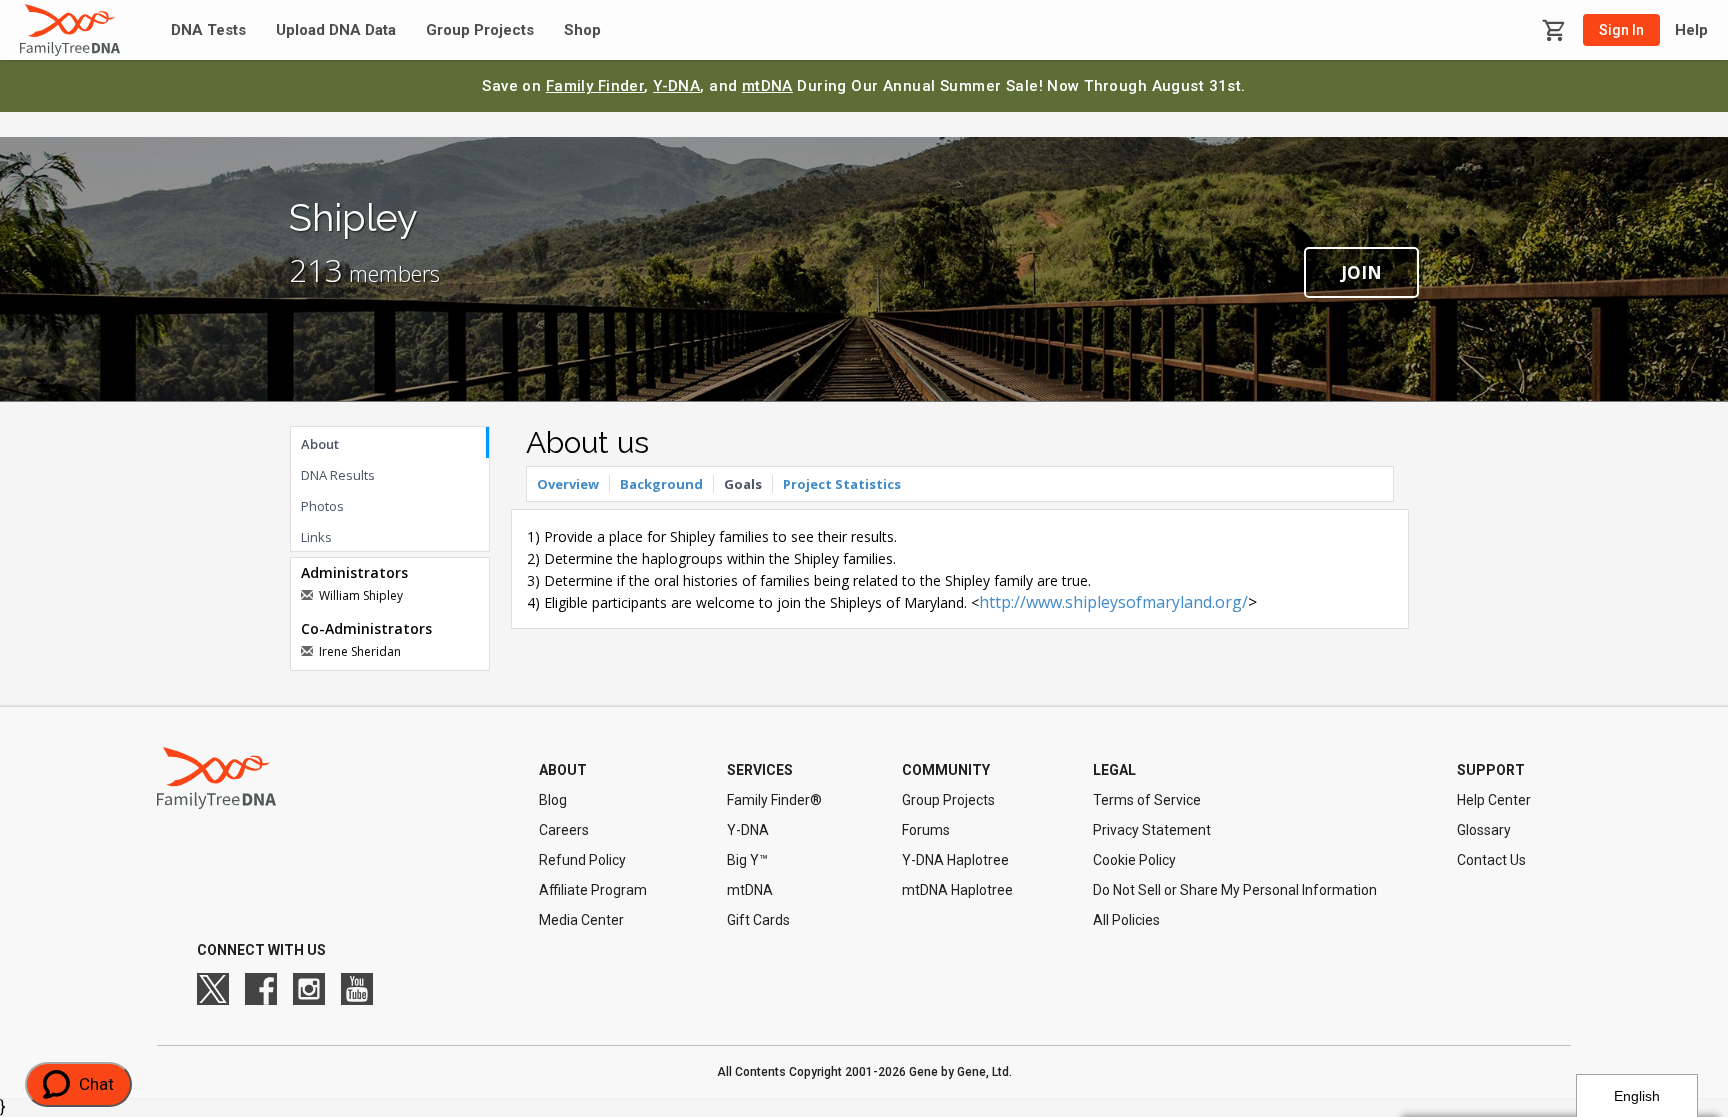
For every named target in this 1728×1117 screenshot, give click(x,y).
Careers (564, 830)
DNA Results (338, 475)
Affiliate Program (593, 890)
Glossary (1484, 830)
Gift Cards (758, 920)
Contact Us (1491, 860)
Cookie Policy (1134, 860)
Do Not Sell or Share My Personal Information (1235, 890)
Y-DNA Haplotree (955, 860)
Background (661, 484)
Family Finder (595, 86)
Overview (568, 484)
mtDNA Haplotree (957, 890)
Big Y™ (747, 860)
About (320, 444)
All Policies (1126, 920)
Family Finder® (774, 800)
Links (316, 537)
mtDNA (767, 86)
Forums (926, 830)
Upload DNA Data (336, 30)
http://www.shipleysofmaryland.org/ (1113, 602)
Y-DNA (676, 86)
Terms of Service (1147, 800)
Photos (322, 506)
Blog (553, 800)
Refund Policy (582, 860)
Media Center (581, 920)
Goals (743, 484)
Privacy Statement (1152, 830)
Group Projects (480, 30)
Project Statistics (842, 484)
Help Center (1494, 800)
